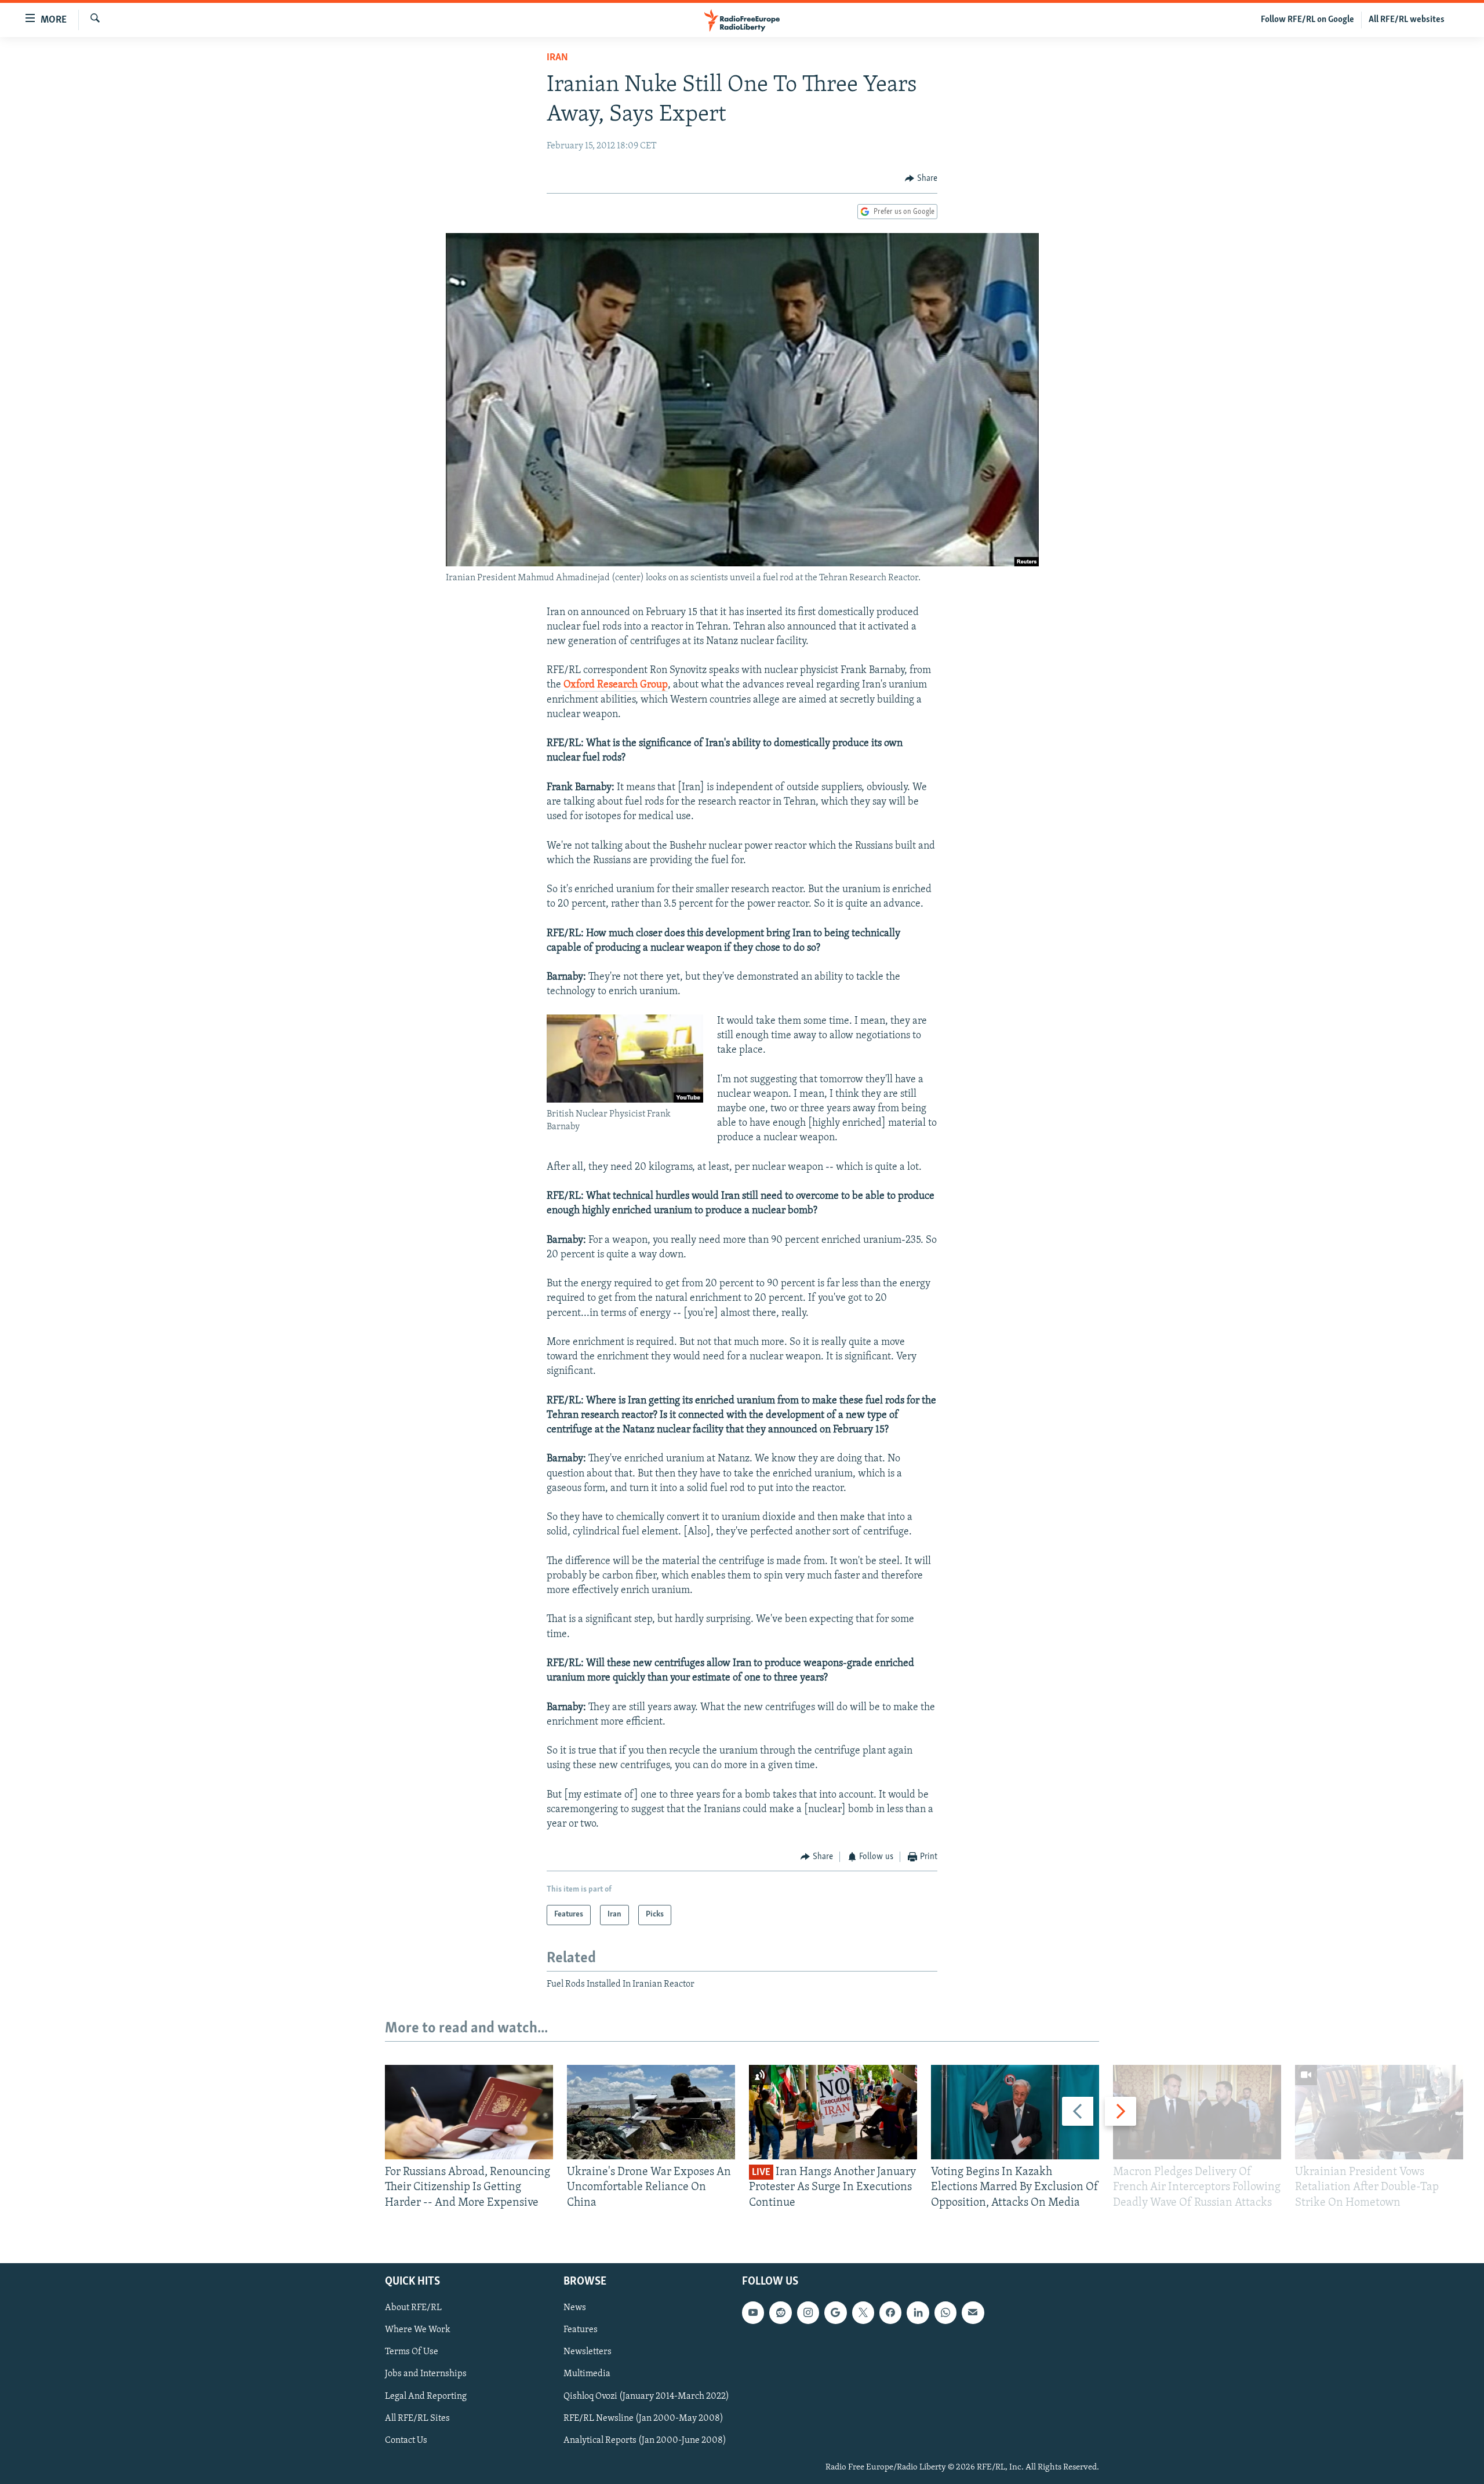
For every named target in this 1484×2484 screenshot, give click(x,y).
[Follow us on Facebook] (890, 2312)
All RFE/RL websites (1407, 20)
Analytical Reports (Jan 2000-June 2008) (645, 2441)
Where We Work (418, 2330)
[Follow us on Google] (835, 2312)
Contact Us (406, 2441)
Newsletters (588, 2352)
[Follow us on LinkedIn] (918, 2312)
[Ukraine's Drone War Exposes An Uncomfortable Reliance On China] (651, 2112)
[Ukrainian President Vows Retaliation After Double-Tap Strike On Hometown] (1379, 2112)
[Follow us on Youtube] (753, 2312)
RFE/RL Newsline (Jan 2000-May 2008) (643, 2418)
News (575, 2308)
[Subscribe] (973, 2312)
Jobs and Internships (426, 2374)
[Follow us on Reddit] (780, 2312)
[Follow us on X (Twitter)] (863, 2312)
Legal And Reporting (426, 2396)
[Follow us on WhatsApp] (945, 2312)
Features (581, 2330)
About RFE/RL (413, 2308)
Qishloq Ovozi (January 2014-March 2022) (646, 2396)
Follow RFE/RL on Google (1307, 20)
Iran (557, 58)
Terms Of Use (412, 2352)
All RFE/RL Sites (417, 2418)
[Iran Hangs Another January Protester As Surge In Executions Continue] (833, 2112)
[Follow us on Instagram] (808, 2312)
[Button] (921, 179)
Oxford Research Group (616, 685)
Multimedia (587, 2374)
